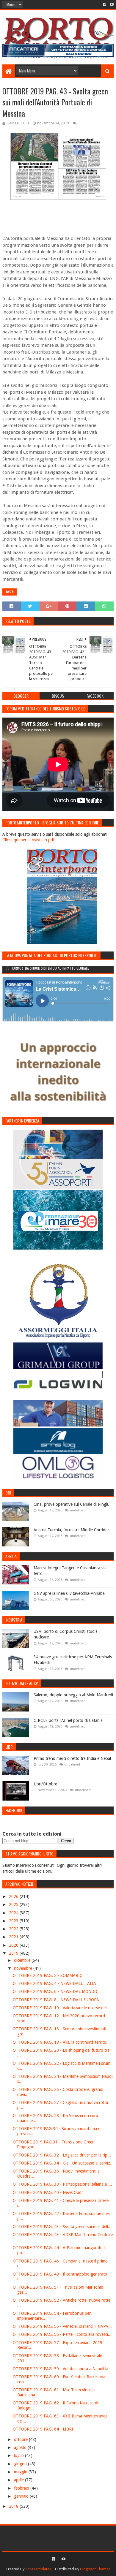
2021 (14, 1937)
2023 (14, 1921)
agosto (21, 2447)
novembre (24, 1968)
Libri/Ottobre (45, 1784)
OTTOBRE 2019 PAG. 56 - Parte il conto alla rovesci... (62, 2334)
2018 (14, 2506)
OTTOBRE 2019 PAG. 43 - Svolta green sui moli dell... (62, 2227)
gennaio (22, 2496)
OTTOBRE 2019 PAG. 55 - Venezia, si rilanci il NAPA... (62, 2326)
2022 (14, 1929)
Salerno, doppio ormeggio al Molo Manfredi (73, 1695)
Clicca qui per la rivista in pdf (28, 840)
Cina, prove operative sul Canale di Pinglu (72, 1504)
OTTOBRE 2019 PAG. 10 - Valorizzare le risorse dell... (62, 2008)
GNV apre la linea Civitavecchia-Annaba (69, 1593)
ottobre (21, 2439)
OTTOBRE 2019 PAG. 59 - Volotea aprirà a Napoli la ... (63, 2369)
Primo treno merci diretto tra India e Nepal (72, 1758)
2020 (14, 1945)
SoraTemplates (38, 2569)
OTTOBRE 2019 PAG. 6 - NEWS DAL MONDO (55, 1991)
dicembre (23, 1960)
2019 (14, 1953)
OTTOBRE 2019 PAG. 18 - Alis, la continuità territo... (61, 2042)
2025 (14, 1904)
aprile (19, 2480)
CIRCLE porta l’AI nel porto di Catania (68, 1720)
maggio (21, 2472)
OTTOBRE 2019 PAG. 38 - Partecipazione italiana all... (62, 2184)
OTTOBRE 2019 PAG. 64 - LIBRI (43, 2429)
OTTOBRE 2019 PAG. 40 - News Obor (48, 2192)
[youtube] (111, 4)
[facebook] (105, 4)
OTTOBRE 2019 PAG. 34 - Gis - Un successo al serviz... (63, 2163)
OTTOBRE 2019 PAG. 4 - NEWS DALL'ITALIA (54, 1983)
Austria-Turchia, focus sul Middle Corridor (71, 1530)
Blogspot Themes (95, 2569)
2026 (14, 1896)
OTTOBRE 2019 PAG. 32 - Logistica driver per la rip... (62, 2155)
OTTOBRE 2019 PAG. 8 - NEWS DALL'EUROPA (56, 2000)
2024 (14, 1913)
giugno (21, 2464)
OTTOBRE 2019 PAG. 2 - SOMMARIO (48, 1975)
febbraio (22, 2488)
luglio (19, 2455)
